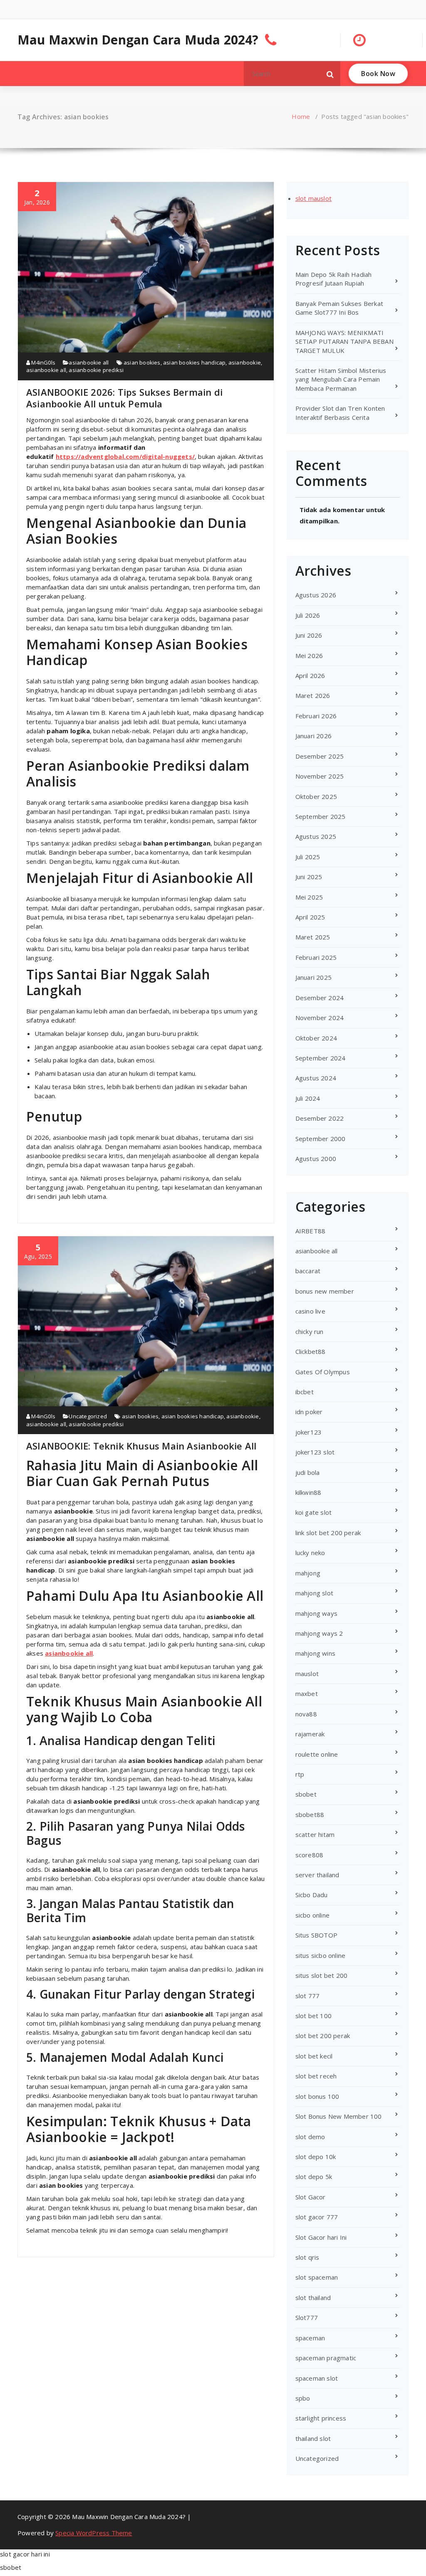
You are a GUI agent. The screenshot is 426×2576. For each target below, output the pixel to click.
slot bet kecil (314, 2056)
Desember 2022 (320, 1118)
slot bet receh (316, 2076)
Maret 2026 (313, 695)
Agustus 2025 (316, 836)
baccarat (308, 1271)
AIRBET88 (311, 1231)
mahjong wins (315, 1653)
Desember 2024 (320, 998)
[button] (330, 74)
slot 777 (308, 1996)
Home (301, 116)
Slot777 (307, 2317)
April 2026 (310, 675)
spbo (303, 2398)
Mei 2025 (309, 897)
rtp (300, 1774)
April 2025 (310, 917)
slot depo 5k (314, 2177)
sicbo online (312, 1915)
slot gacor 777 (317, 2217)
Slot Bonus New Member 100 (339, 2116)
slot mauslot (313, 198)
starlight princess (321, 2418)
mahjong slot (314, 1593)
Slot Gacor (311, 2197)
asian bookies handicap (194, 362)
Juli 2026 (308, 615)
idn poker (309, 1412)
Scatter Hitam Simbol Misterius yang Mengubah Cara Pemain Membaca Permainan (341, 379)
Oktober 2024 (316, 1038)
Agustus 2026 (316, 595)
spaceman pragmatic (326, 2358)
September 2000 (321, 1139)
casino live (310, 1311)
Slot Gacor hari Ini (321, 2237)
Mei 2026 (309, 656)
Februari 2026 (316, 716)
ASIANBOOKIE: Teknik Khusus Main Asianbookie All (141, 1446)
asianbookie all (89, 362)
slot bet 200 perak (323, 2036)
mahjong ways (316, 1613)
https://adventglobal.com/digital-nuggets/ (125, 456)
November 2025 (320, 776)
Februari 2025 (316, 957)
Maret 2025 (313, 937)
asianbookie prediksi (96, 370)
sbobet (306, 1794)
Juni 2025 (309, 877)
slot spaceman (317, 2277)
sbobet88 (310, 1814)
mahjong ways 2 (319, 1633)
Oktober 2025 (316, 796)
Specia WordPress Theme (94, 2533)
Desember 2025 (320, 756)
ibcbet (305, 1392)
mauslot (307, 1674)
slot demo (310, 2137)
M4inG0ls (43, 362)
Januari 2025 (313, 977)
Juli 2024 (308, 1098)
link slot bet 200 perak (328, 1533)
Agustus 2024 (316, 1078)
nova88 (306, 1714)
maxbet (307, 1694)
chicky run (310, 1331)
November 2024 (320, 1018)
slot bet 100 (313, 2016)
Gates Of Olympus (323, 1372)
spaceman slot (317, 2378)
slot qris (307, 2257)
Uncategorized (88, 1416)
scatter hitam (315, 1834)
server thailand (317, 1875)
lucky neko (310, 1553)
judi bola (308, 1472)
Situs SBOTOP (316, 1935)
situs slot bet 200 (322, 1975)
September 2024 (321, 1058)
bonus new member (325, 1291)
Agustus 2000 (316, 1159)
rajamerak (310, 1734)
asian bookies (142, 362)
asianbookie (245, 362)
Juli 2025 (308, 857)
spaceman (310, 2338)
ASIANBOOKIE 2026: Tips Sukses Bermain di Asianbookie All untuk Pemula (124, 398)
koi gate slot (314, 1512)
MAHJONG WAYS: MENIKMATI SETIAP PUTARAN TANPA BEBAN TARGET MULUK (344, 341)
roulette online (317, 1754)
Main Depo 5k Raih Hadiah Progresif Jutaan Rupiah (334, 279)
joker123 (309, 1432)
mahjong (308, 1573)
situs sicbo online (321, 1955)
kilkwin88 (308, 1492)
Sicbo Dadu (312, 1895)
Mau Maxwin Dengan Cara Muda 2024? (138, 40)
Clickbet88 (311, 1351)
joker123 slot (315, 1452)
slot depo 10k (316, 2157)
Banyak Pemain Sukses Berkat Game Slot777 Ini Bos (339, 308)
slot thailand (313, 2297)
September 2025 (321, 816)
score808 (310, 1855)
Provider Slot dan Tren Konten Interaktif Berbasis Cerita (340, 413)
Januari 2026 (313, 736)
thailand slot (313, 2438)
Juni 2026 (309, 635)
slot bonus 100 (317, 2096)
